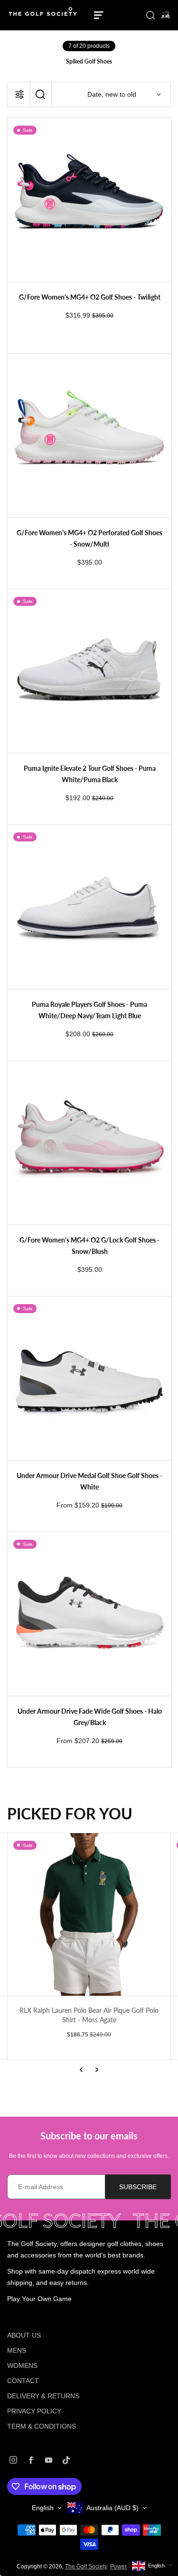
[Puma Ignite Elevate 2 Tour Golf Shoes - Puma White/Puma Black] (89, 671)
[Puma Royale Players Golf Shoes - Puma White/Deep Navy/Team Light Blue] (89, 907)
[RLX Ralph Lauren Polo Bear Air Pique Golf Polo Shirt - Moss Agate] (89, 1914)
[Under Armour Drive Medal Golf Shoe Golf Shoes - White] (89, 1378)
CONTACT (23, 2381)
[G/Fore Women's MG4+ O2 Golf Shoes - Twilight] (89, 200)
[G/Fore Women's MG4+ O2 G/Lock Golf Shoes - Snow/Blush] (89, 1143)
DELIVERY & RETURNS (43, 2396)
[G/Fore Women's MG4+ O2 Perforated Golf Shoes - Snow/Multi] (89, 435)
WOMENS (22, 2366)
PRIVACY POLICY (34, 2411)
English (43, 2508)
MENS (17, 2350)
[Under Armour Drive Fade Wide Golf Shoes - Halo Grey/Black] (89, 1614)
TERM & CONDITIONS (42, 2426)
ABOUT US (24, 2335)
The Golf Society (86, 2567)
